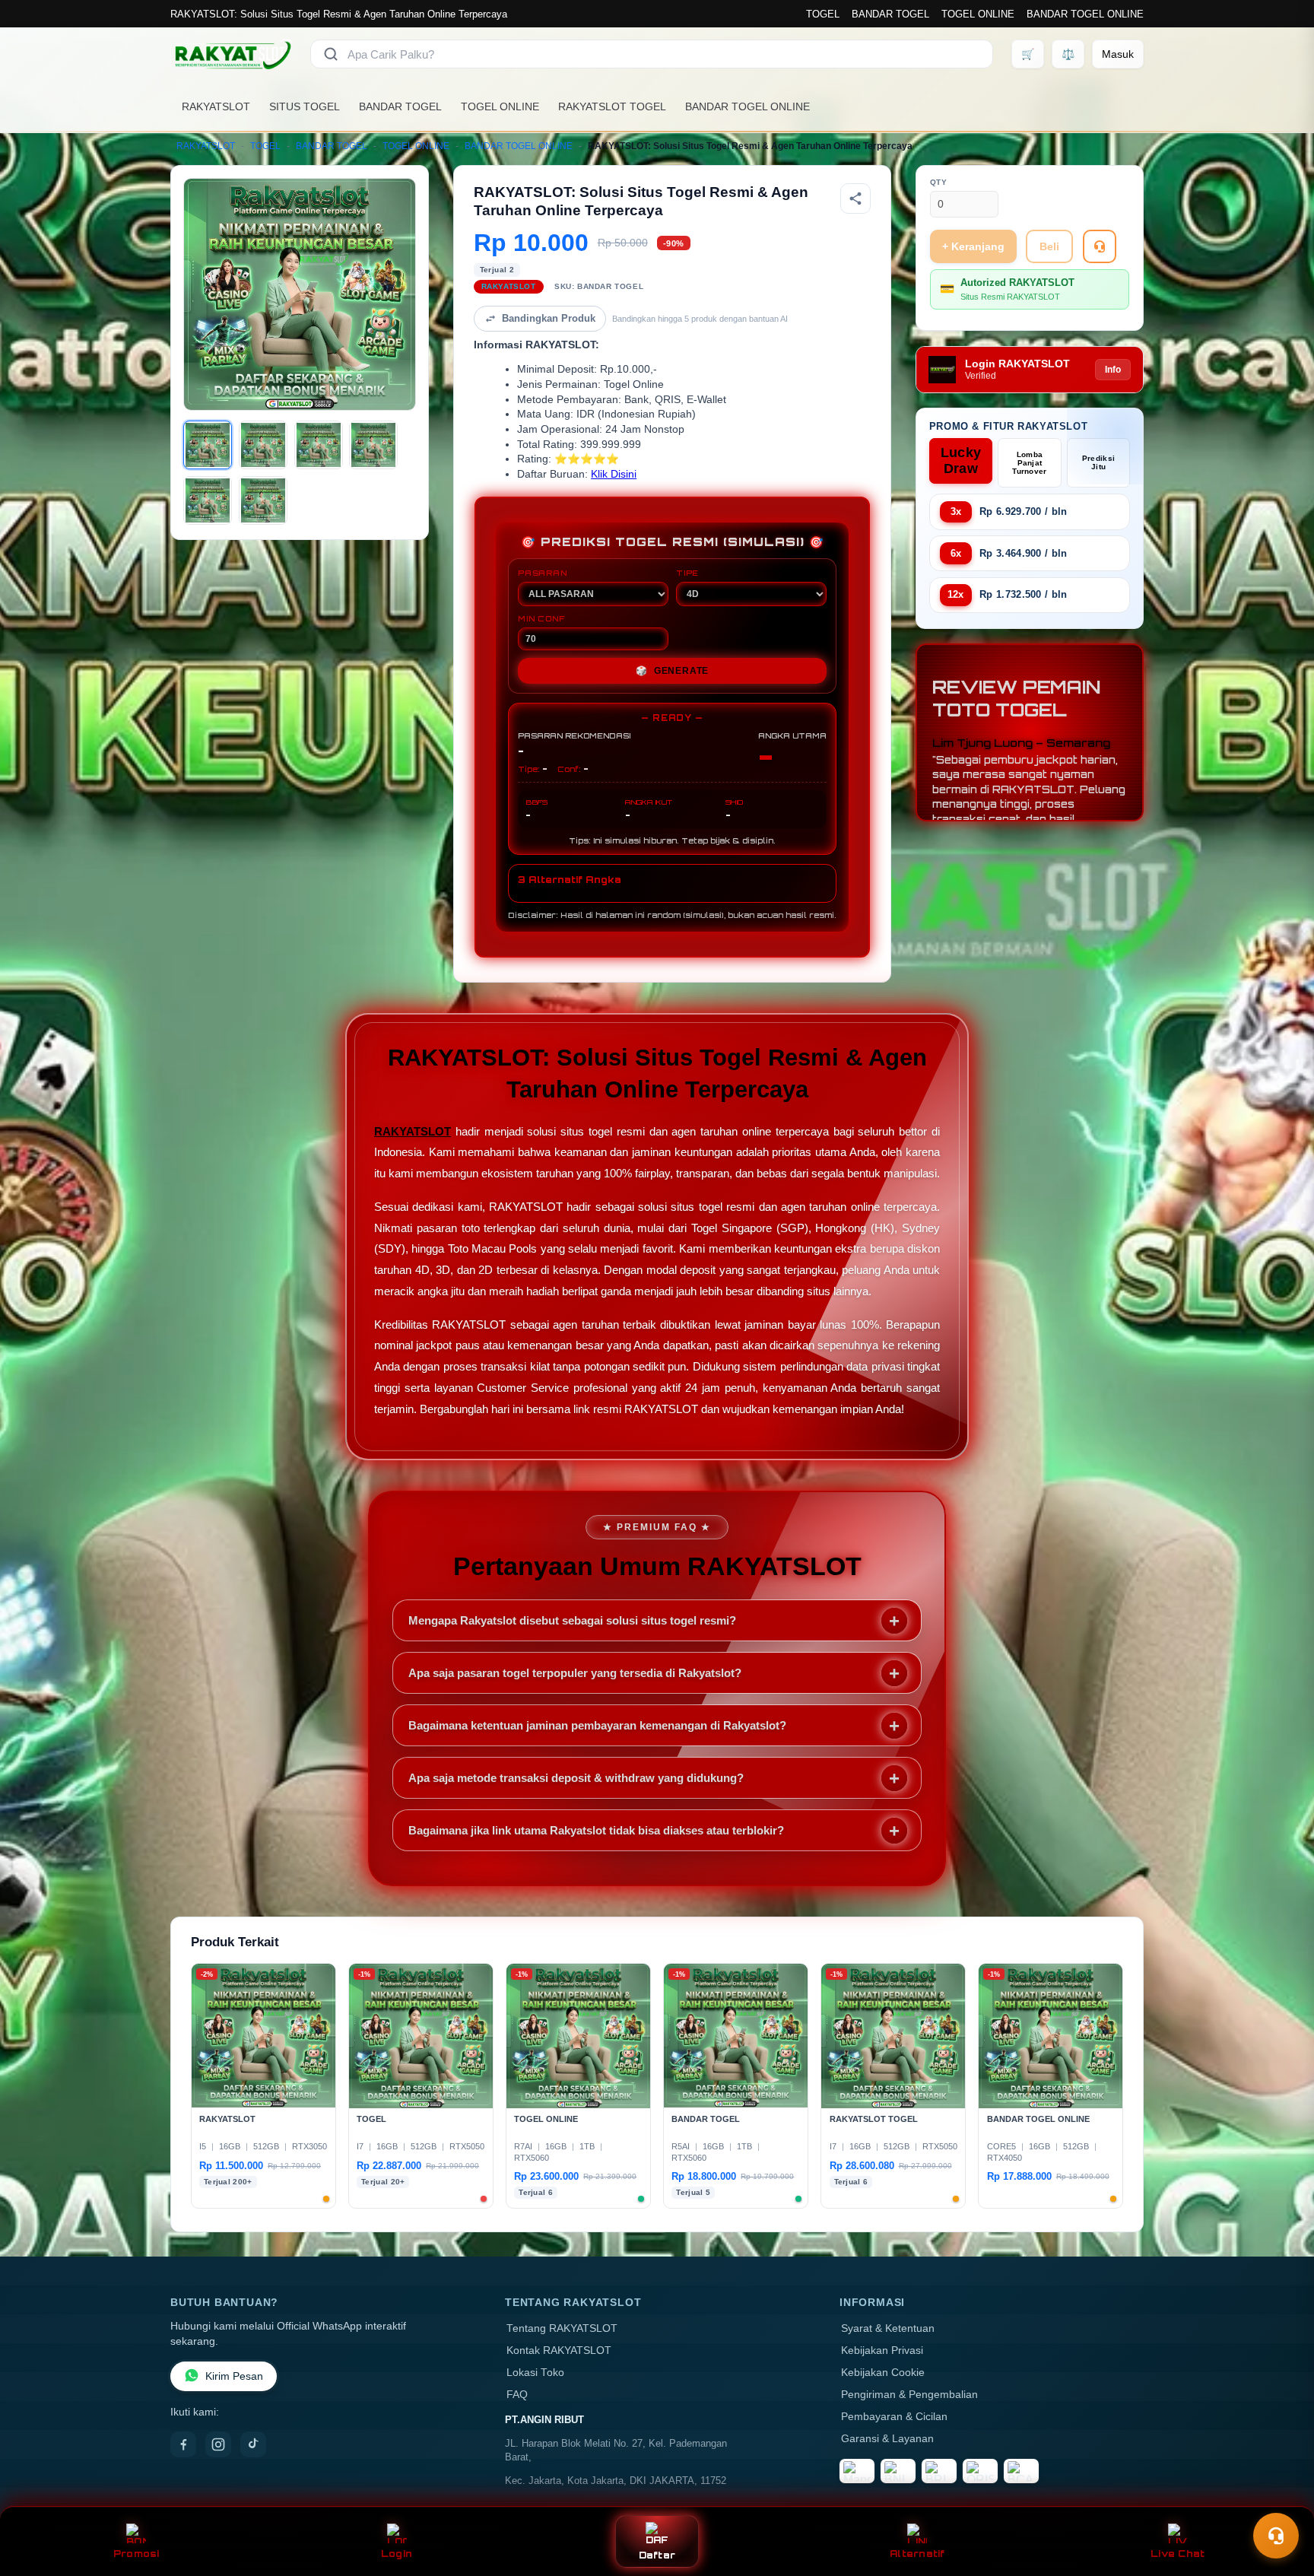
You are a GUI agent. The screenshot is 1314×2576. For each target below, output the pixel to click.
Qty (939, 182)
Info (1113, 370)
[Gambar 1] (208, 445)
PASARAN (543, 573)
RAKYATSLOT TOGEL (612, 106)
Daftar (657, 2555)
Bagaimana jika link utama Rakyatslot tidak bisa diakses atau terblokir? (596, 1830)
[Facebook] (183, 2444)
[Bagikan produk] (855, 199)
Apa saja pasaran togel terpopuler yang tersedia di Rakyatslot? (575, 1673)
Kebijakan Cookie (883, 2373)
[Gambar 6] (263, 500)
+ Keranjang (973, 246)
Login (397, 2554)
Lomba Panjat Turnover (1029, 463)
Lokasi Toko (535, 2373)
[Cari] (331, 54)
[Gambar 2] (263, 445)
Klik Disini (614, 474)
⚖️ (1068, 54)
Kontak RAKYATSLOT (559, 2350)
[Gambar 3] (319, 445)
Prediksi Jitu (1098, 462)
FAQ (517, 2395)
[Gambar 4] (373, 445)
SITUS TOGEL (305, 106)
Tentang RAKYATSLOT (562, 2328)
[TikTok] (253, 2444)
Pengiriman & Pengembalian (909, 2395)
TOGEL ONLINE (978, 14)
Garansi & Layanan (887, 2439)
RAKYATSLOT (216, 106)
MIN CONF (541, 618)
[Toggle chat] (1276, 2536)
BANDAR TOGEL (890, 14)
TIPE (687, 573)
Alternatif (917, 2554)
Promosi (136, 2554)
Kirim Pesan (234, 2376)
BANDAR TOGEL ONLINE (1085, 14)
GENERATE (672, 671)
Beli (1049, 246)
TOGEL (823, 14)
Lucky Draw (961, 461)
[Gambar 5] (208, 500)
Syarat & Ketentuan (888, 2328)
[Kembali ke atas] (1281, 2498)
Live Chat (1178, 2554)
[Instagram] (218, 2444)
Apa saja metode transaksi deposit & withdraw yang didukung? (576, 1778)
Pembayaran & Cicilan (894, 2417)
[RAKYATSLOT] (231, 54)
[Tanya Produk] (1100, 246)
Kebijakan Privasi (882, 2350)
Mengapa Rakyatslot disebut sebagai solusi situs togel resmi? (572, 1620)
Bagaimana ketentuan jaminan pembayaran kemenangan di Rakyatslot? (597, 1725)
